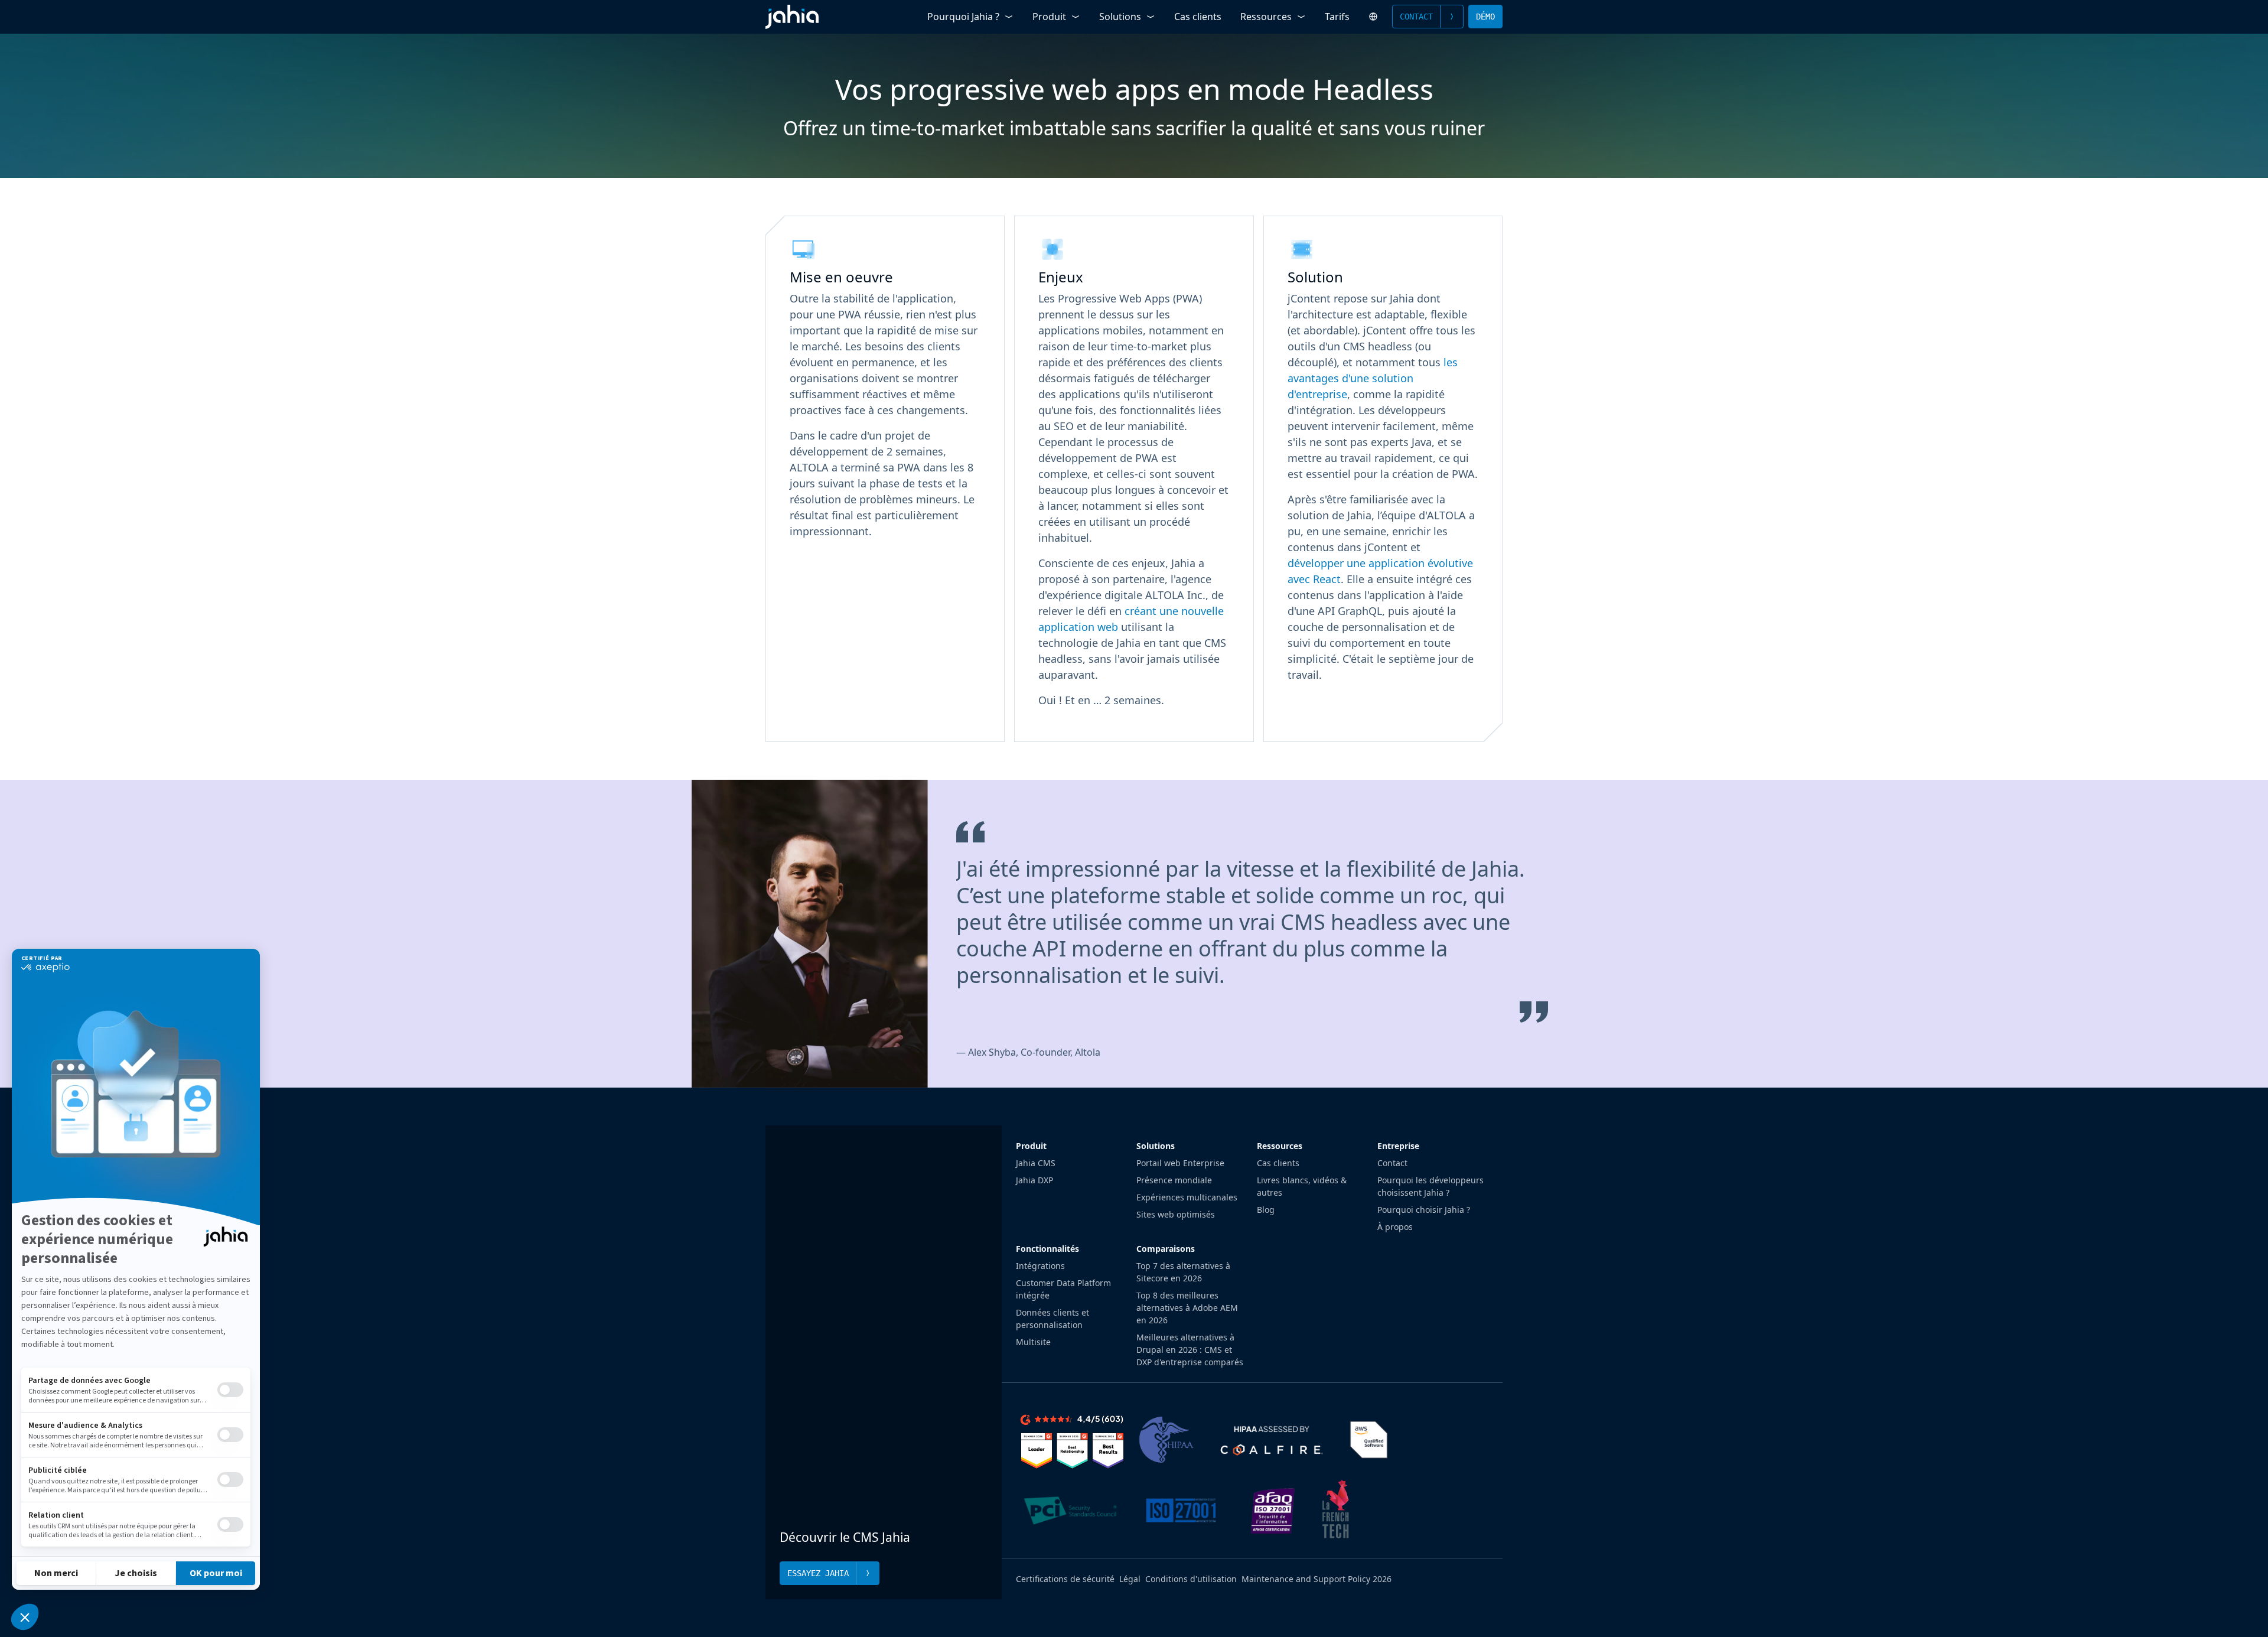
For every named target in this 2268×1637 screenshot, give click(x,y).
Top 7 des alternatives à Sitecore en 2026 (1183, 1272)
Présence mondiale (1174, 1180)
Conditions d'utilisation (1191, 1579)
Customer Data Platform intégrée (1063, 1289)
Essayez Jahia (818, 1573)
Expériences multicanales (1187, 1197)
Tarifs (1337, 17)
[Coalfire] (1271, 1440)
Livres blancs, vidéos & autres (1302, 1186)
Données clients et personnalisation (1052, 1319)
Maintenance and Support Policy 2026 (1317, 1579)
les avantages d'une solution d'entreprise (1373, 378)
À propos (1395, 1227)
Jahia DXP (1034, 1180)
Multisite (1033, 1342)
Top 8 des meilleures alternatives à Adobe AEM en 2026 (1187, 1308)
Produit (1049, 17)
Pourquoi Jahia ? (963, 17)
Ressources (1266, 17)
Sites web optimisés (1176, 1214)
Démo (1485, 17)
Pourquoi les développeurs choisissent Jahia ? (1430, 1186)
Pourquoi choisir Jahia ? (1424, 1210)
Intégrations (1040, 1266)
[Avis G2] (1072, 1440)
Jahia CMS (1036, 1163)
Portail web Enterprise (1180, 1163)
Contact (1416, 17)
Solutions (1120, 17)
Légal (1130, 1579)
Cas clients (1198, 17)
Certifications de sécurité (1065, 1579)
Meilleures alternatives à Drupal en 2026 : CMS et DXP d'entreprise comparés (1190, 1350)
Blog (1266, 1210)
